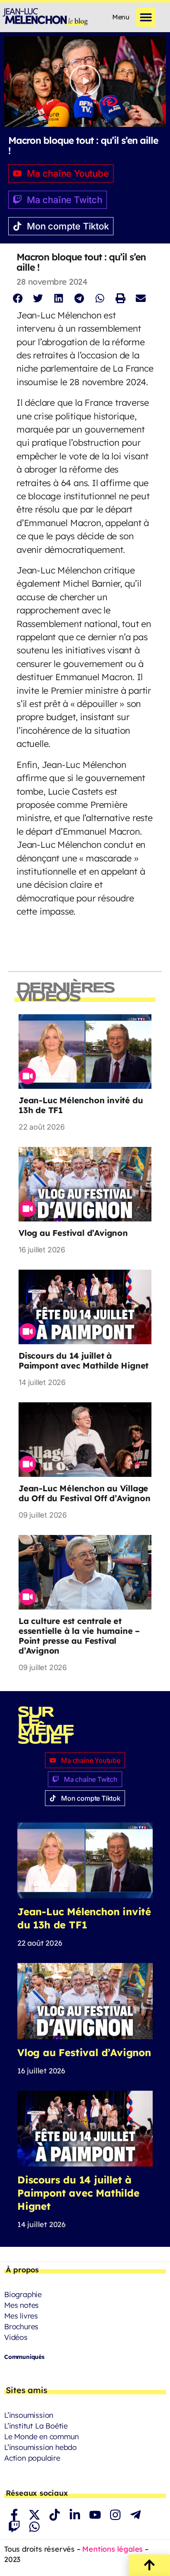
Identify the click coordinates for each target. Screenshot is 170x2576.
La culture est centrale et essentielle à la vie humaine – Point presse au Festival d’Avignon (79, 1636)
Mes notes (21, 2305)
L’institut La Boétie (36, 2426)
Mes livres (21, 2316)
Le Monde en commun (41, 2437)
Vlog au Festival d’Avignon (73, 1233)
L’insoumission (29, 2415)
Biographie (23, 2294)
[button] (146, 17)
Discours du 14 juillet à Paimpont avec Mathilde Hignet (84, 1361)
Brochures (21, 2327)
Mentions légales (112, 2549)
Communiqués (24, 2357)
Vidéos (16, 2337)
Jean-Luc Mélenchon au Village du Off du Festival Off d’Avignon (85, 1493)
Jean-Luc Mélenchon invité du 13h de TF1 (81, 1105)
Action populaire (32, 2458)
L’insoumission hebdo (40, 2447)
